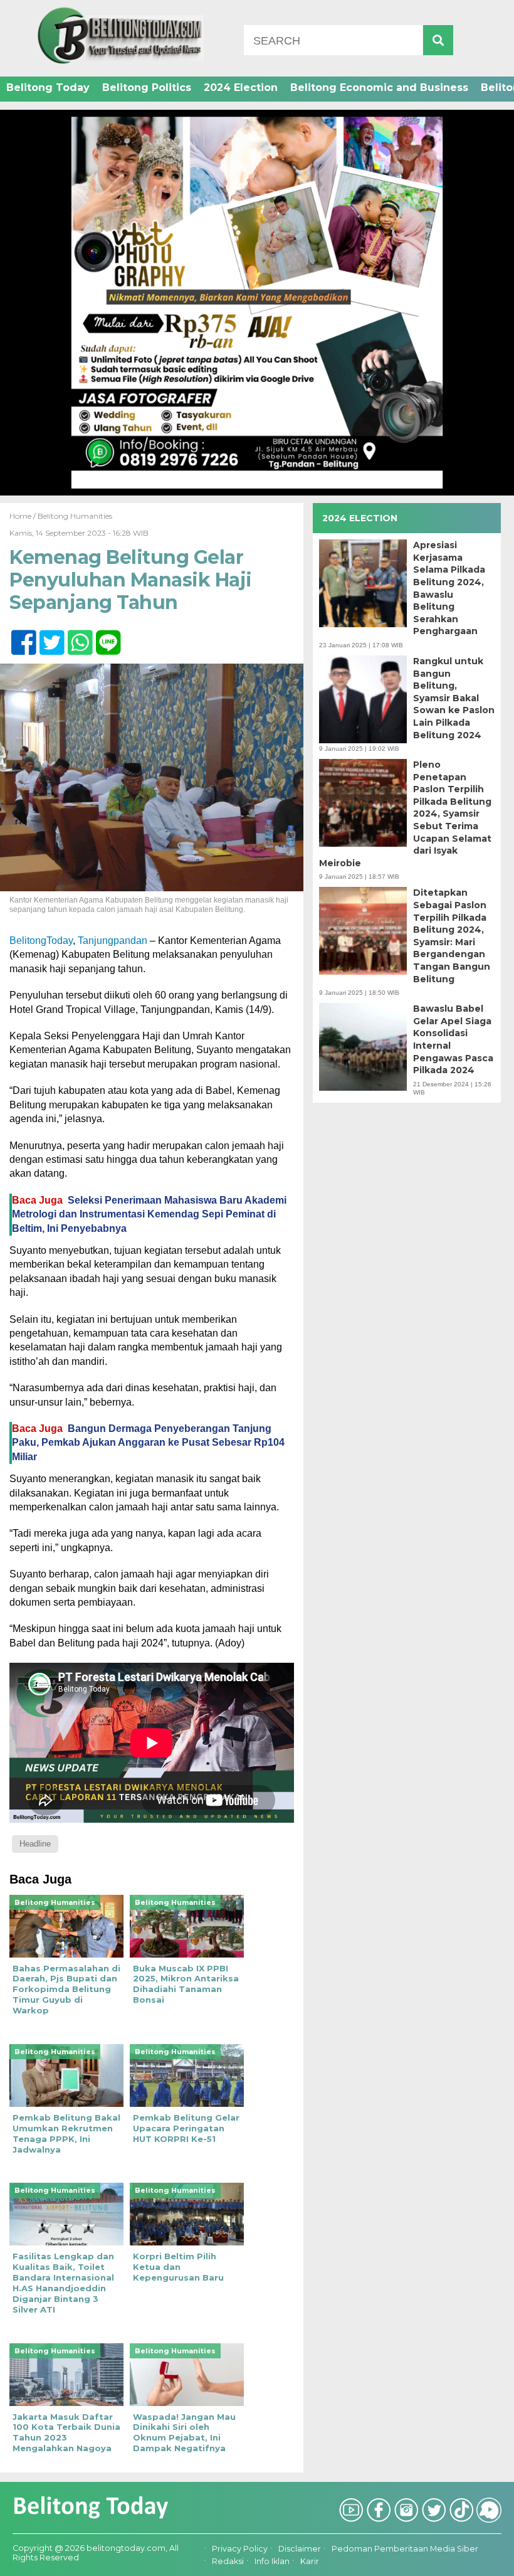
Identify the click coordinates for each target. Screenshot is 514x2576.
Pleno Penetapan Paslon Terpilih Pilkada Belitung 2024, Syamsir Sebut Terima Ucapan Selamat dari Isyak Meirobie (405, 814)
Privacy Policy (240, 2549)
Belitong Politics (147, 87)
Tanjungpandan (113, 941)
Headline (35, 1844)
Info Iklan (272, 2562)
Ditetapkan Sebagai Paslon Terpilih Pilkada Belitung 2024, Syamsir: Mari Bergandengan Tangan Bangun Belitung (452, 936)
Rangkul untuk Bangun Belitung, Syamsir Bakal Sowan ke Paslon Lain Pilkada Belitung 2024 (454, 698)
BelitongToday (41, 941)
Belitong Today (48, 87)
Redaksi (228, 2562)
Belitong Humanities (75, 516)
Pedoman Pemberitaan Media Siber (405, 2549)
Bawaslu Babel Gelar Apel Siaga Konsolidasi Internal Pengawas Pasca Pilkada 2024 (453, 1039)
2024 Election (241, 87)
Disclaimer (300, 2549)
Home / (24, 516)
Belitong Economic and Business (379, 87)
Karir (310, 2562)
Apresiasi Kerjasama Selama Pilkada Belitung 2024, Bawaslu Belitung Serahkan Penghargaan (449, 588)
